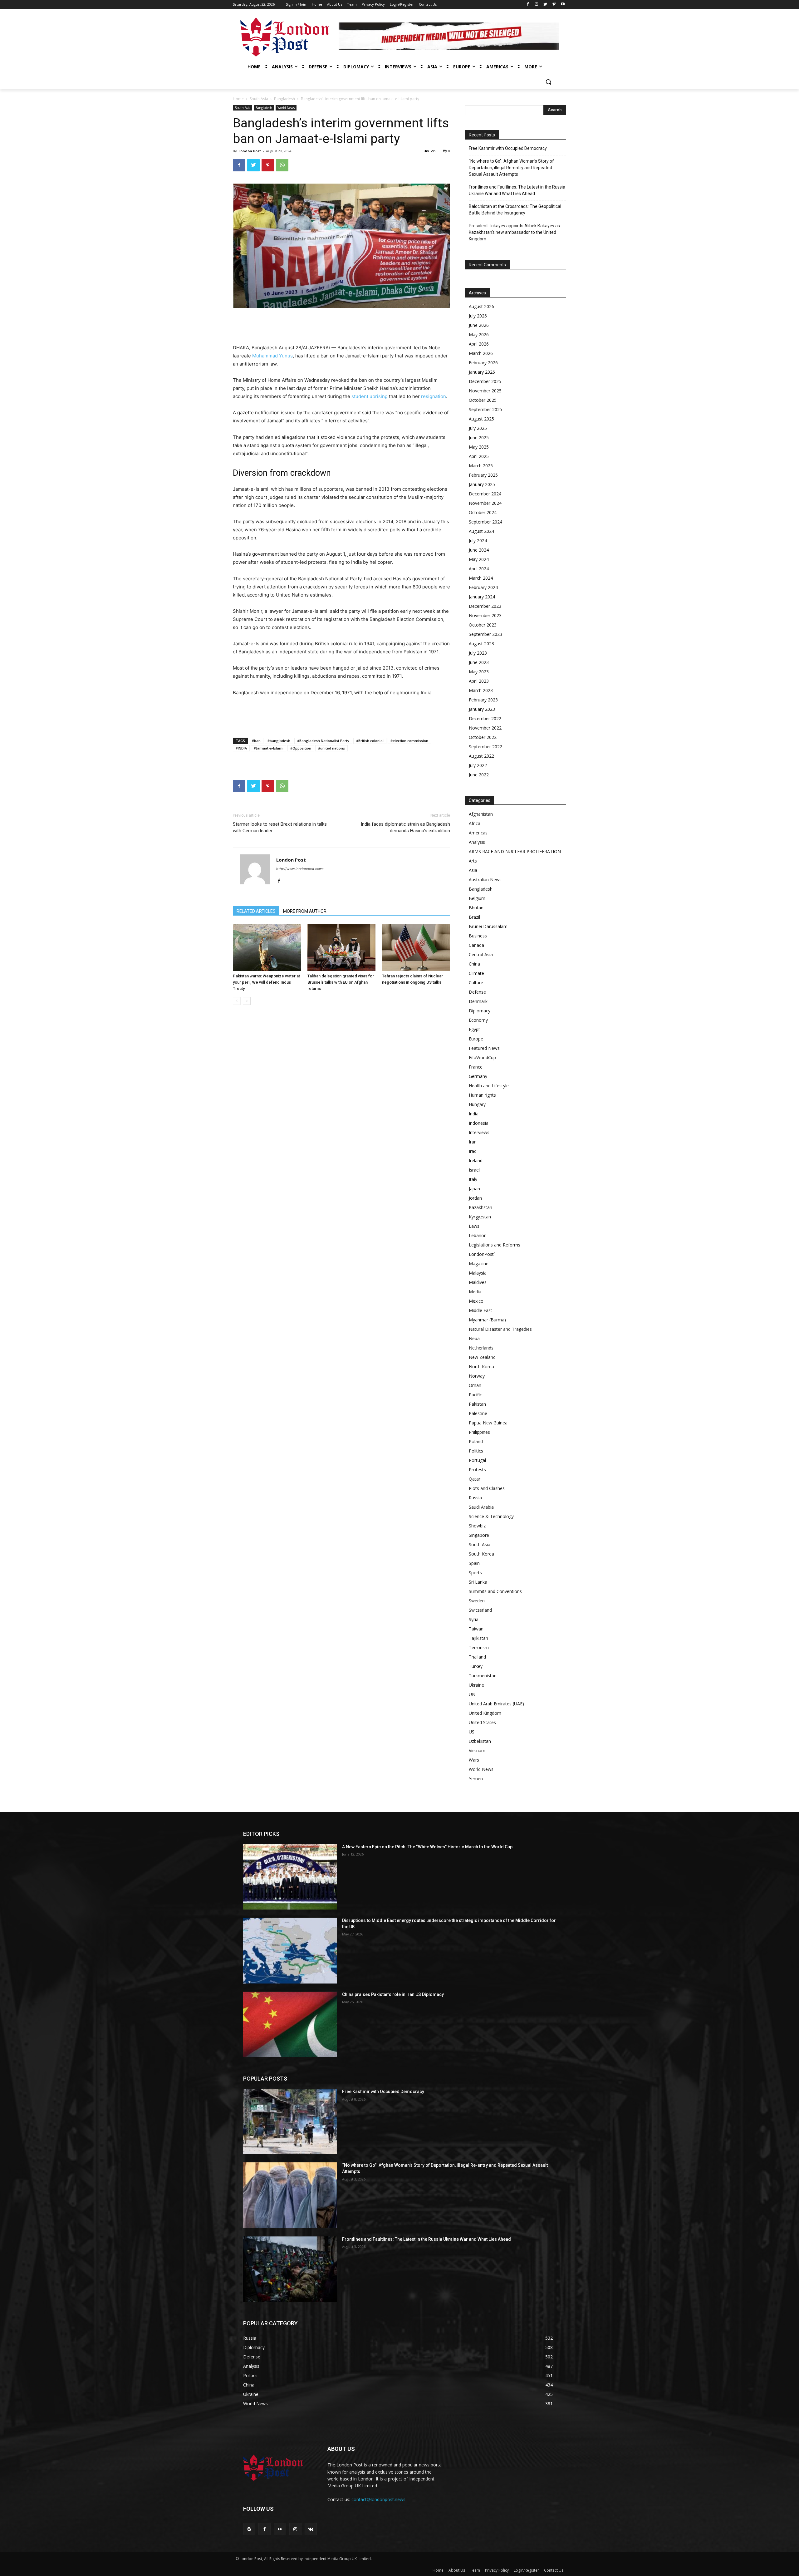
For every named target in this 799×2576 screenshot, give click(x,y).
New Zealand (482, 1357)
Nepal (475, 1338)
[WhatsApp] (282, 165)
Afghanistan (481, 814)
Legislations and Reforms (495, 1245)
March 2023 (481, 690)
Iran (473, 1142)
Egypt (474, 1029)
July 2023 (478, 653)
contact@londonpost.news (378, 2499)
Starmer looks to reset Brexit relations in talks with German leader (280, 827)
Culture (476, 983)
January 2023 (482, 709)
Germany (478, 1076)
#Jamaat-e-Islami (269, 748)
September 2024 (485, 522)
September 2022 (485, 747)
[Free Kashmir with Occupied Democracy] (290, 2121)
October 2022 (483, 737)
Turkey (476, 1666)
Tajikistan (478, 1638)
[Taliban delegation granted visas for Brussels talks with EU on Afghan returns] (341, 947)
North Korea (481, 1367)
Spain (474, 1563)
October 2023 (483, 625)
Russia (475, 1498)
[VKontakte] (311, 2529)
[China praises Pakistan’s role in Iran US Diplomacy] (290, 2024)
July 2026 (478, 316)
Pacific (475, 1395)
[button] (548, 82)
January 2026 (482, 372)
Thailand (477, 1657)
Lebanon (478, 1235)
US (472, 1732)
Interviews (479, 1132)
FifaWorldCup (482, 1057)
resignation (434, 396)
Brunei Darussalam (488, 926)
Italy (473, 1179)
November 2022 (485, 728)
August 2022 (481, 756)
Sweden (477, 1601)
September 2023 (485, 634)
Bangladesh (284, 99)
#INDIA (241, 748)
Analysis (477, 842)
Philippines (479, 1432)
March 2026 (481, 353)
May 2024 (479, 559)
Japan (474, 1189)
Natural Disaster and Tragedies (500, 1329)
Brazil (474, 917)
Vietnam (477, 1750)
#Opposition (301, 748)
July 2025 (478, 428)
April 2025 (479, 456)
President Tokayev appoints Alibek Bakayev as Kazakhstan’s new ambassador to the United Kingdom (514, 232)
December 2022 (485, 718)
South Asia (259, 99)
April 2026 (479, 344)
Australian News (485, 880)
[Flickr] (280, 2529)
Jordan (475, 1198)
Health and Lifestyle (489, 1086)
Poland (476, 1441)
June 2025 (479, 438)
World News (286, 108)
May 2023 (479, 672)
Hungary (477, 1104)
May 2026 (479, 334)
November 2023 (485, 615)
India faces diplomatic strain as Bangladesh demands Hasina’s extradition (405, 827)
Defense (477, 992)
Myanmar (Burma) (487, 1320)
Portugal (477, 1460)
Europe (476, 1039)
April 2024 (479, 569)
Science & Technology (491, 1516)
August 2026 (481, 306)
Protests (477, 1470)
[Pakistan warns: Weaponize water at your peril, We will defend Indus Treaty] (267, 947)
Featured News (484, 1048)
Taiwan (476, 1629)
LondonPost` (482, 1254)
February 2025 (483, 475)
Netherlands (481, 1348)
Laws (474, 1226)
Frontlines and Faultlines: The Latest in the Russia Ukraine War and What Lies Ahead (517, 190)
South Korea (481, 1554)
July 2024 (478, 541)
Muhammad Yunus (272, 356)
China (474, 964)
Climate (476, 973)
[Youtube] (563, 5)
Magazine (479, 1263)
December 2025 (485, 381)
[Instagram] (537, 5)
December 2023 (485, 606)
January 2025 (482, 484)
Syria (474, 1619)
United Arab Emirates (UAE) (496, 1704)
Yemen (476, 1779)
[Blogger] (249, 2529)
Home (238, 99)
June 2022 (479, 775)
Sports (475, 1573)
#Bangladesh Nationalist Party (323, 741)
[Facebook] (528, 5)
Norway (477, 1376)
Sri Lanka (478, 1582)
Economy (478, 1020)
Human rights (482, 1095)
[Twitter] (545, 5)
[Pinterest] (268, 165)
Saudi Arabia (481, 1507)
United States (482, 1722)
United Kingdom (485, 1713)
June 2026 (479, 325)
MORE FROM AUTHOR (305, 911)
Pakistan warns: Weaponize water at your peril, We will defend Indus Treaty (266, 982)
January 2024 (482, 597)
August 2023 (481, 644)
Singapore (479, 1535)
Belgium (477, 898)
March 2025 (481, 466)
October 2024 (483, 512)
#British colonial (370, 741)
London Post (250, 151)
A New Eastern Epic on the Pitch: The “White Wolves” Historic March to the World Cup (427, 1847)
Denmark (478, 1001)
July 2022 (478, 765)
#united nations (331, 748)
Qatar (475, 1479)
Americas (478, 833)
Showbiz (477, 1526)
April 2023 (479, 681)
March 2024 (481, 578)
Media (475, 1292)
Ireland (476, 1160)
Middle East (480, 1310)
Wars (474, 1760)
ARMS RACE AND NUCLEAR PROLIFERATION (515, 851)
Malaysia (478, 1273)
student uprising (370, 396)
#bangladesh (279, 741)
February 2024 (483, 587)
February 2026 (483, 363)
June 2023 (479, 662)
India (474, 1114)
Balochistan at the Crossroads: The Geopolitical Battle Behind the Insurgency (515, 210)
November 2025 (485, 391)
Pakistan (477, 1404)
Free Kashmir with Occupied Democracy (508, 148)
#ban (256, 741)
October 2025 (483, 400)
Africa (475, 823)
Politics (476, 1451)
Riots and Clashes (487, 1488)
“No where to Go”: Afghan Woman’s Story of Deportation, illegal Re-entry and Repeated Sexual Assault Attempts (511, 168)
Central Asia (481, 954)
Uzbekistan (480, 1741)
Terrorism (479, 1647)
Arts (473, 861)
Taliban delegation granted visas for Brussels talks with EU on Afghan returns (341, 982)
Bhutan (476, 908)
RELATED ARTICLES (256, 911)
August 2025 (481, 419)
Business (478, 936)
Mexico (476, 1301)
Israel (474, 1170)
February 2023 (483, 700)
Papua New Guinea (488, 1423)
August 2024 (481, 531)
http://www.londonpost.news (300, 869)
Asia (473, 870)
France (476, 1067)
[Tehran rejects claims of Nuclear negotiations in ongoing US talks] (416, 947)
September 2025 (485, 409)
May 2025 (479, 447)
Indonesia (479, 1123)
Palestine (478, 1413)
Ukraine (476, 1685)
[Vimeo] (554, 5)
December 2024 (485, 494)
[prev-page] (237, 1001)
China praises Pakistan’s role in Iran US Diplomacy (393, 1994)
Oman (475, 1385)
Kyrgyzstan (480, 1217)
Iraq (473, 1151)
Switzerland (480, 1610)
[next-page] (247, 1001)
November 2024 (485, 503)
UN (472, 1694)
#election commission (409, 741)
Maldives (478, 1282)
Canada (476, 945)
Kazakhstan (480, 1207)
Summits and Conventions (495, 1591)
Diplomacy (480, 1011)
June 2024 (479, 550)
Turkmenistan (483, 1676)
